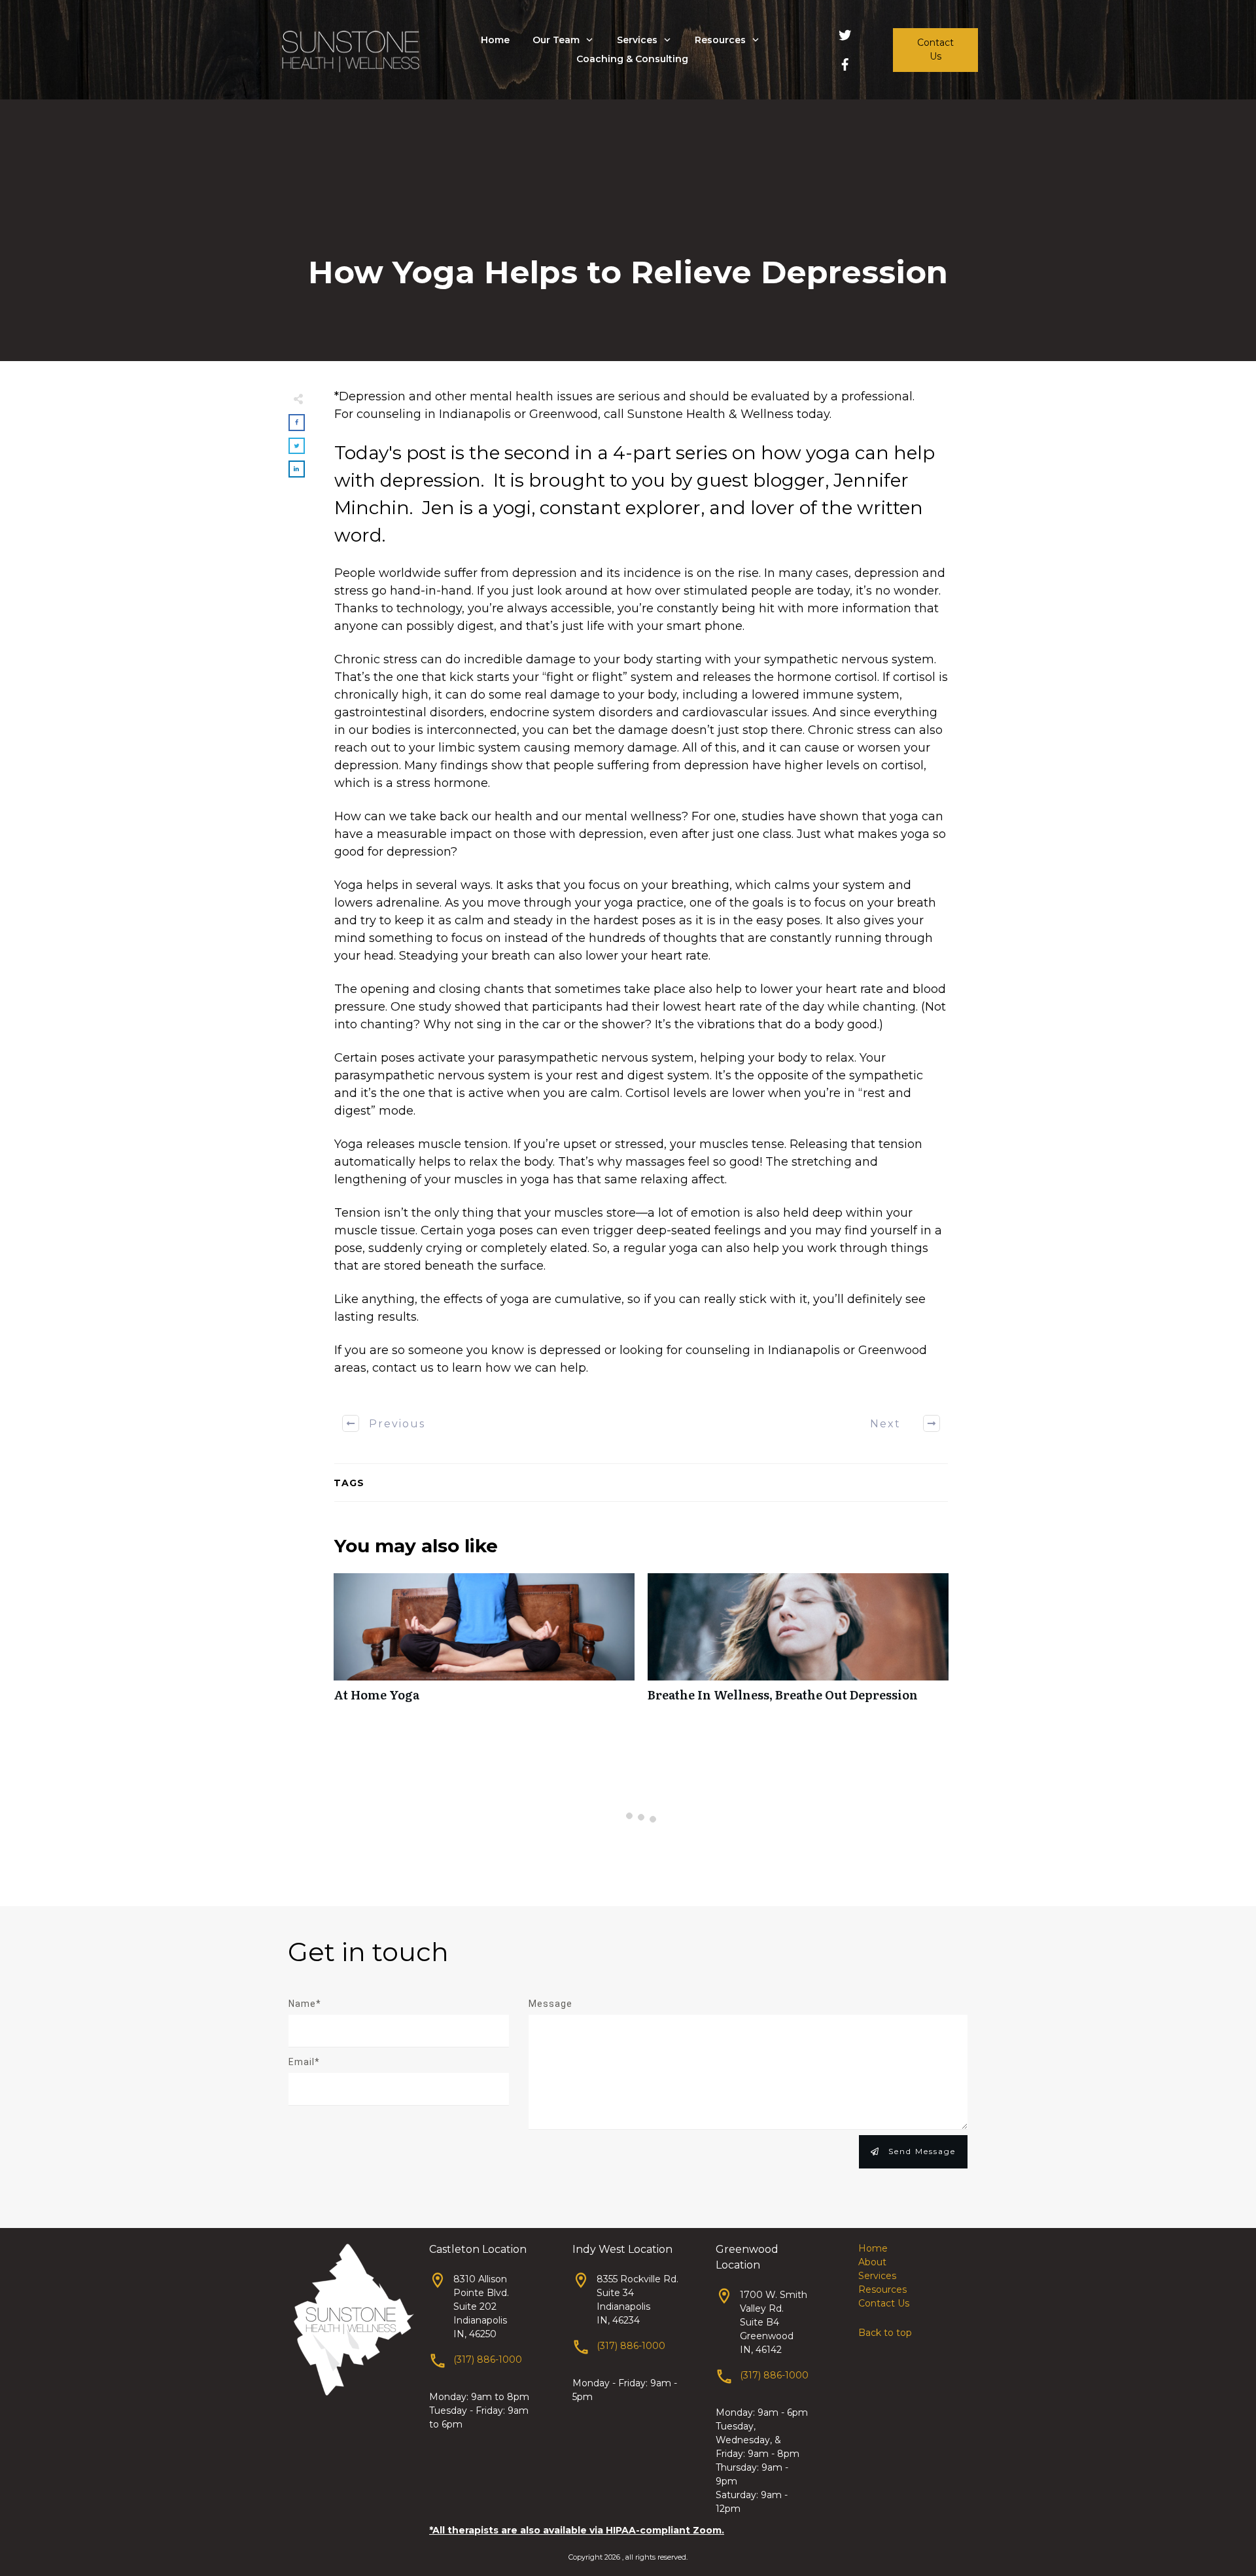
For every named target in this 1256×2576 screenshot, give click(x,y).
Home (873, 2248)
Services (877, 2276)
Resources (882, 2289)
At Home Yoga (484, 1645)
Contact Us (884, 2303)
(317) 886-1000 (488, 2359)
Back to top (885, 2333)
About (872, 2262)
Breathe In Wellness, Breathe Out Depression (798, 1645)
